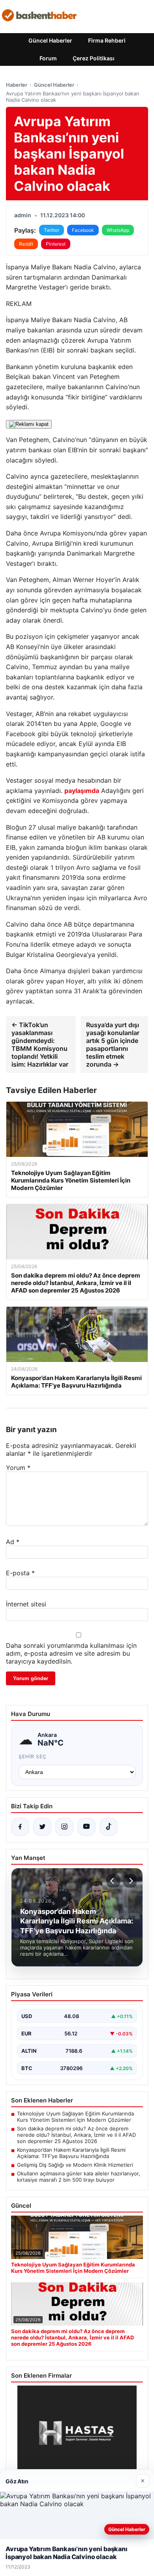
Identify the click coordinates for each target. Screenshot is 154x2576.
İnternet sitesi (26, 1604)
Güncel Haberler (50, 40)
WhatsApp (118, 230)
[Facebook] (20, 1827)
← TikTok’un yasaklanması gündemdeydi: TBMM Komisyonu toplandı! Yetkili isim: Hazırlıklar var (40, 1045)
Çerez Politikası (94, 58)
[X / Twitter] (42, 1827)
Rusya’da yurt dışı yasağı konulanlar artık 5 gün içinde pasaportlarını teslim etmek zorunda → (113, 1045)
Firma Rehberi (107, 40)
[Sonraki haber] (130, 1881)
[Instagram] (64, 1827)
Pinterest (56, 244)
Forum (48, 58)
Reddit (26, 244)
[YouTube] (86, 1827)
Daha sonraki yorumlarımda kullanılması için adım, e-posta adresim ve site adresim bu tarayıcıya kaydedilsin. (71, 1653)
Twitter (52, 230)
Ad (13, 1542)
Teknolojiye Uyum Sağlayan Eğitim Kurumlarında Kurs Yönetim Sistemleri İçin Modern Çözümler (75, 2117)
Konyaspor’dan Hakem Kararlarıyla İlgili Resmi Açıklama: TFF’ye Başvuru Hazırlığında (71, 2153)
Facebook (83, 230)
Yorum (18, 1468)
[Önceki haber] (113, 1881)
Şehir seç (33, 1756)
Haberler (17, 85)
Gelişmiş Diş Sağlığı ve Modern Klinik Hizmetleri (75, 2165)
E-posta (20, 1573)
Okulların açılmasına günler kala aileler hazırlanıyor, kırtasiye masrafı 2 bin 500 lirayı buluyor (79, 2177)
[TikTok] (109, 1827)
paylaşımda (82, 791)
